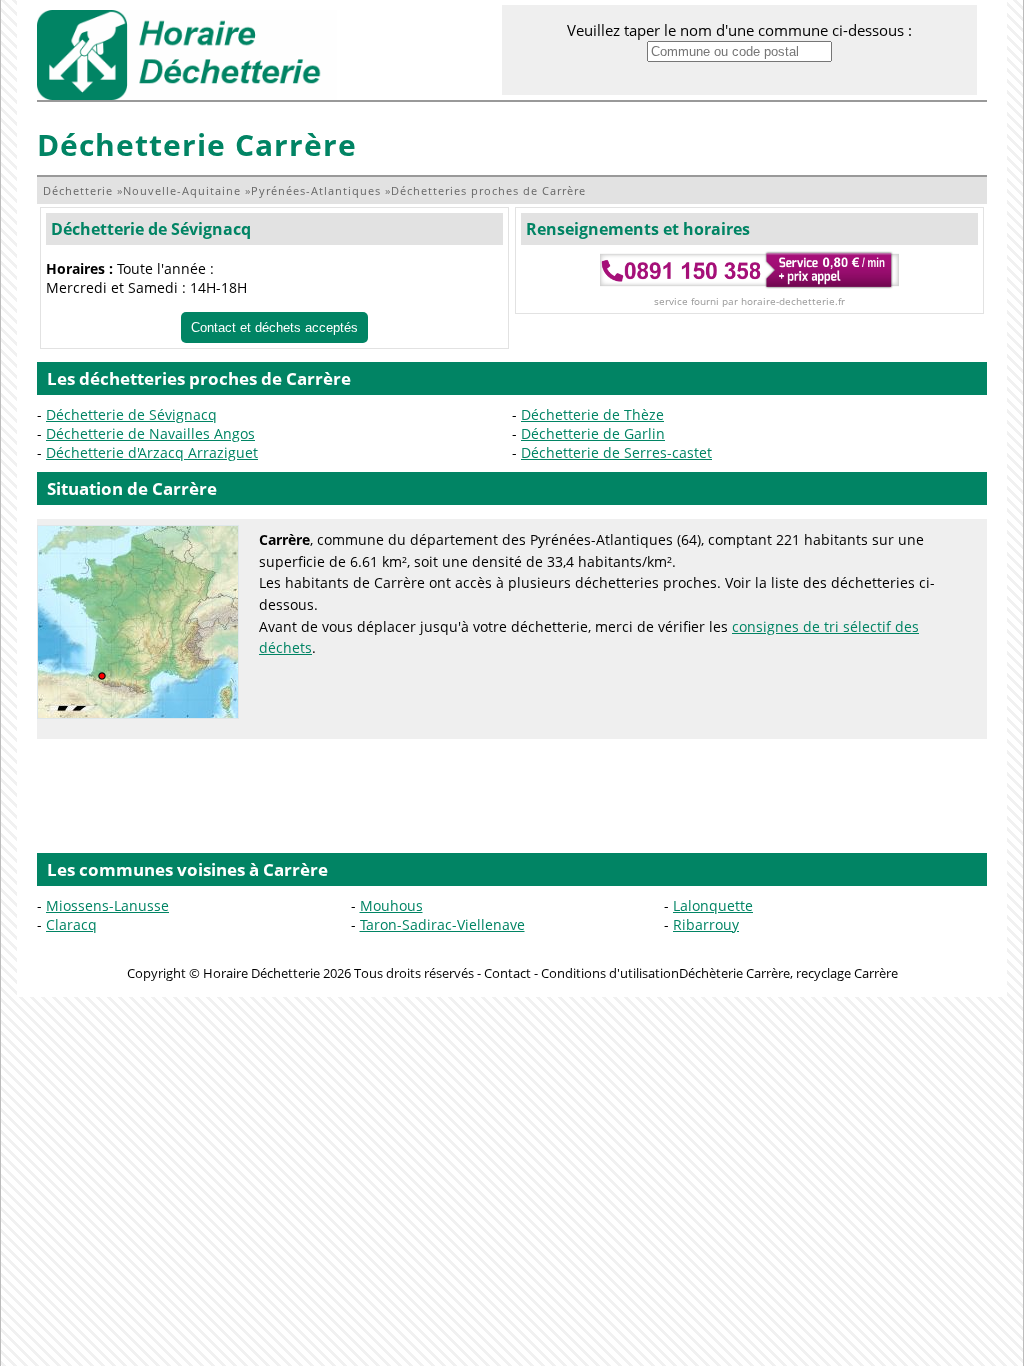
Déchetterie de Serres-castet (616, 452)
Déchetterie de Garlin (593, 433)
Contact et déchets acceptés (274, 327)
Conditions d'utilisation (610, 973)
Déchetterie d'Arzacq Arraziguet (152, 452)
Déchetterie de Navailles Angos (150, 433)
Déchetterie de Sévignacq (151, 229)
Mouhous (391, 905)
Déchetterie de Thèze (592, 414)
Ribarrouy (706, 924)
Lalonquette (713, 905)
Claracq (71, 924)
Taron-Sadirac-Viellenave (442, 924)
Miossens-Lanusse (107, 905)
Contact (507, 973)
